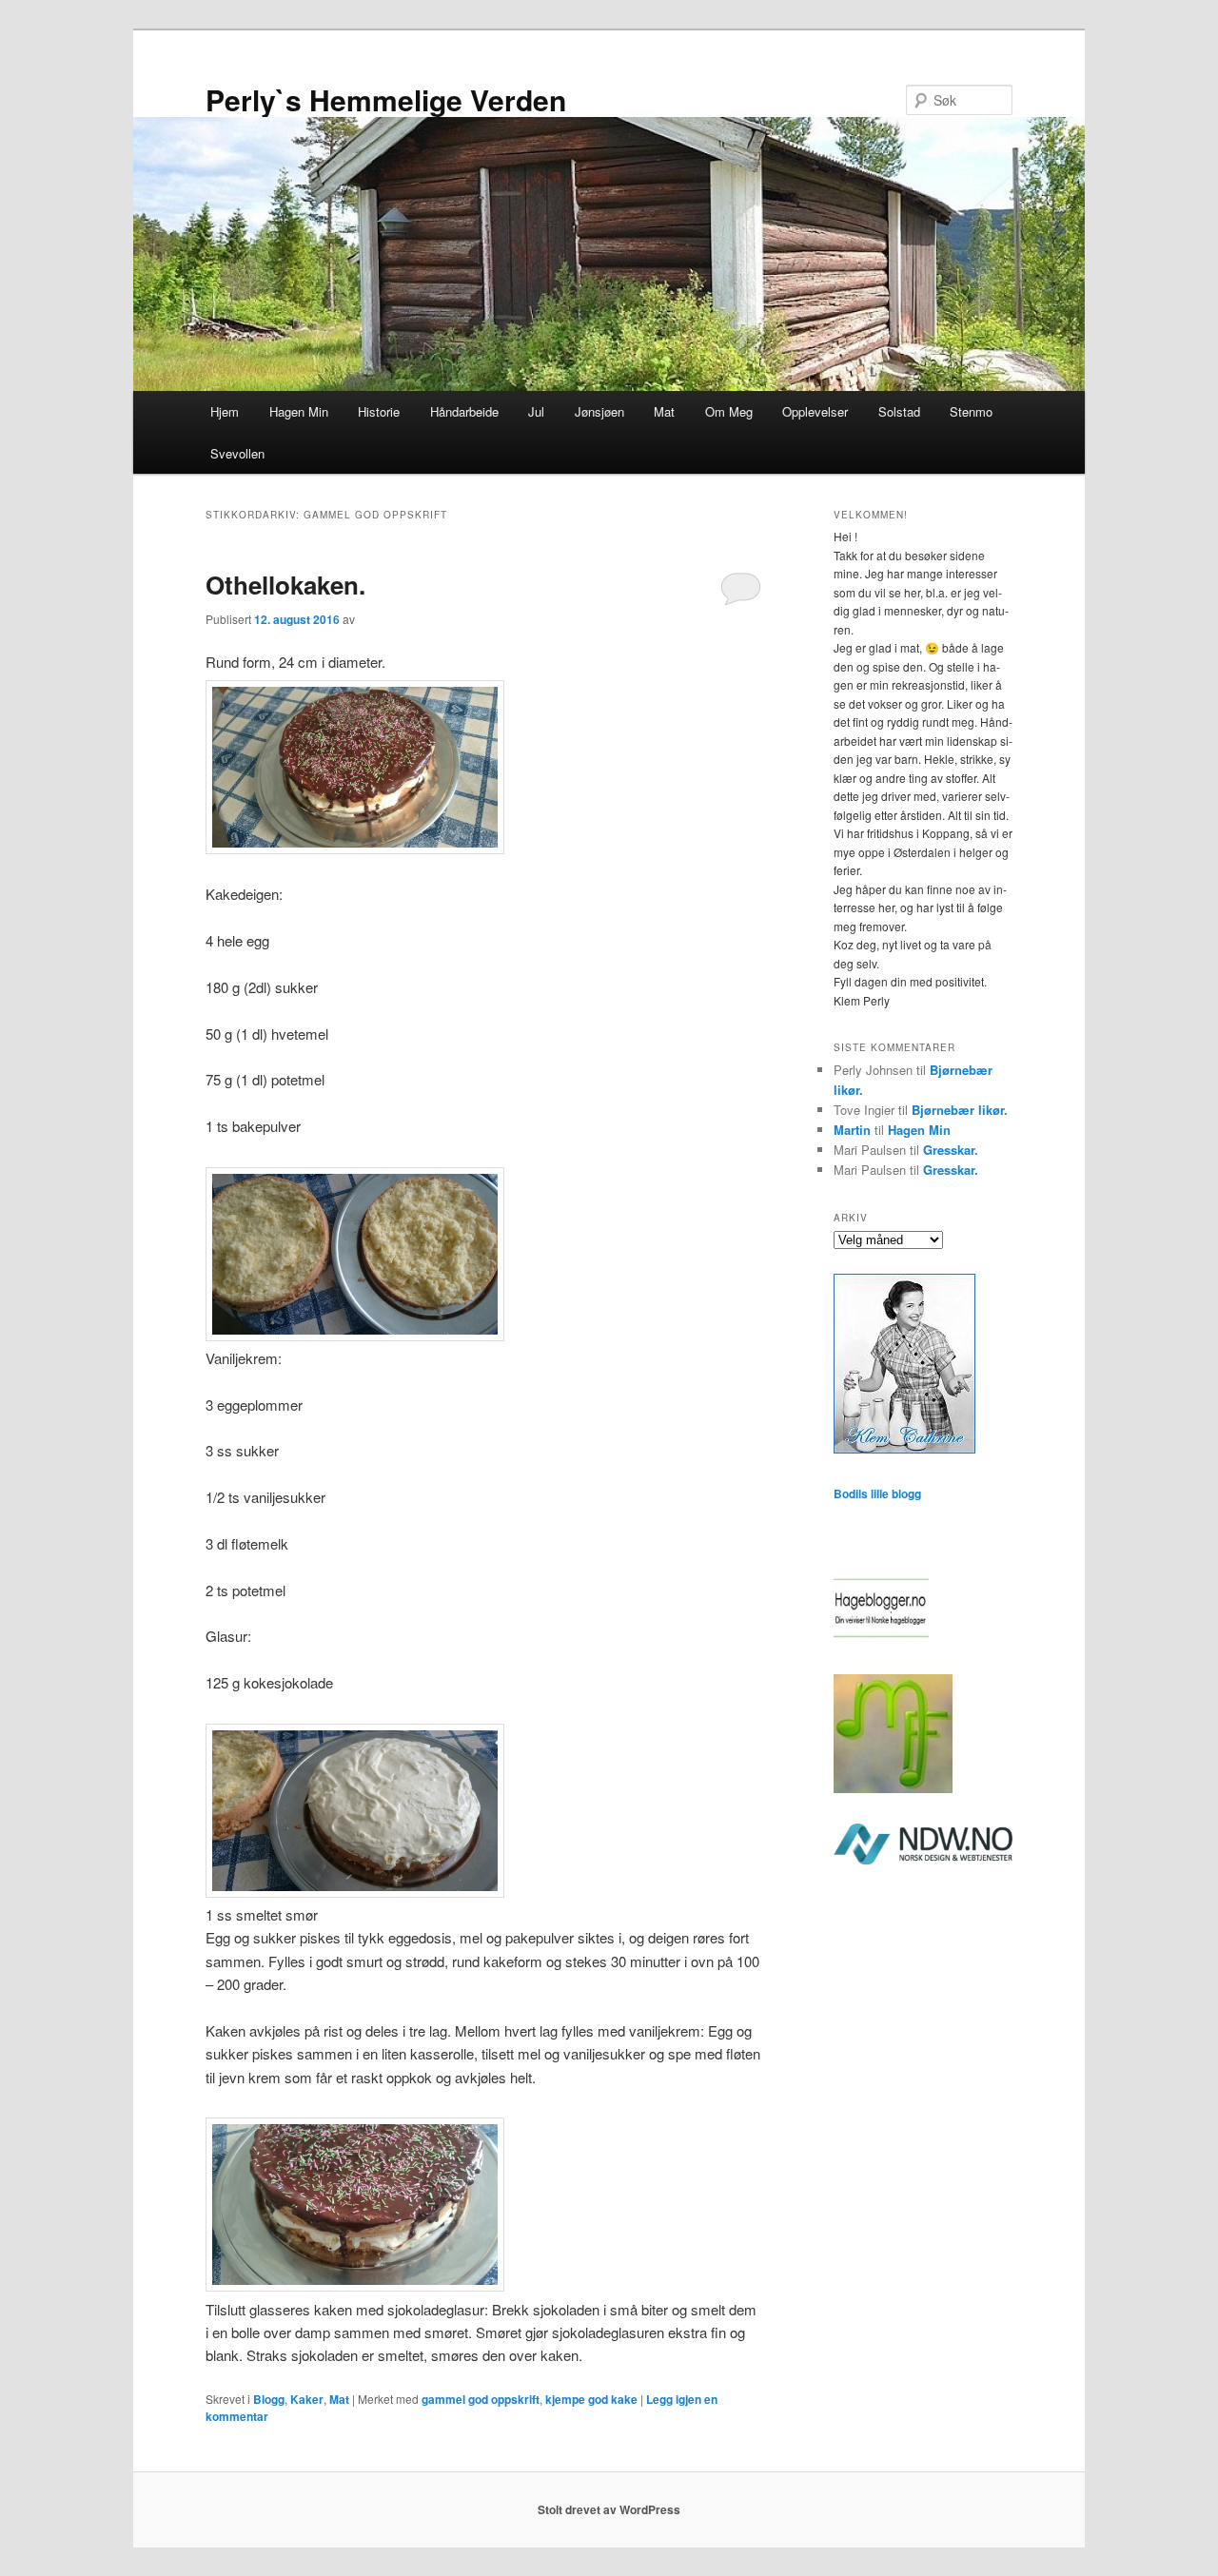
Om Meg (729, 411)
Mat (664, 411)
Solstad (899, 411)
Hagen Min (299, 411)
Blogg (269, 2399)
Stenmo (971, 411)
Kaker (307, 2399)
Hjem (225, 411)
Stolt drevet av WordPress (609, 2509)
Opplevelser (815, 411)
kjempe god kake (591, 2399)
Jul (536, 411)
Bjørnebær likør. (960, 1110)
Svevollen (237, 453)
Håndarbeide (464, 411)
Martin (852, 1130)
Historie (379, 411)
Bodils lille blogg (877, 1493)
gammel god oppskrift (481, 2399)
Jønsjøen (599, 411)
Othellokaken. (285, 585)
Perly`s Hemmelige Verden (386, 99)
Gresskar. (951, 1150)
